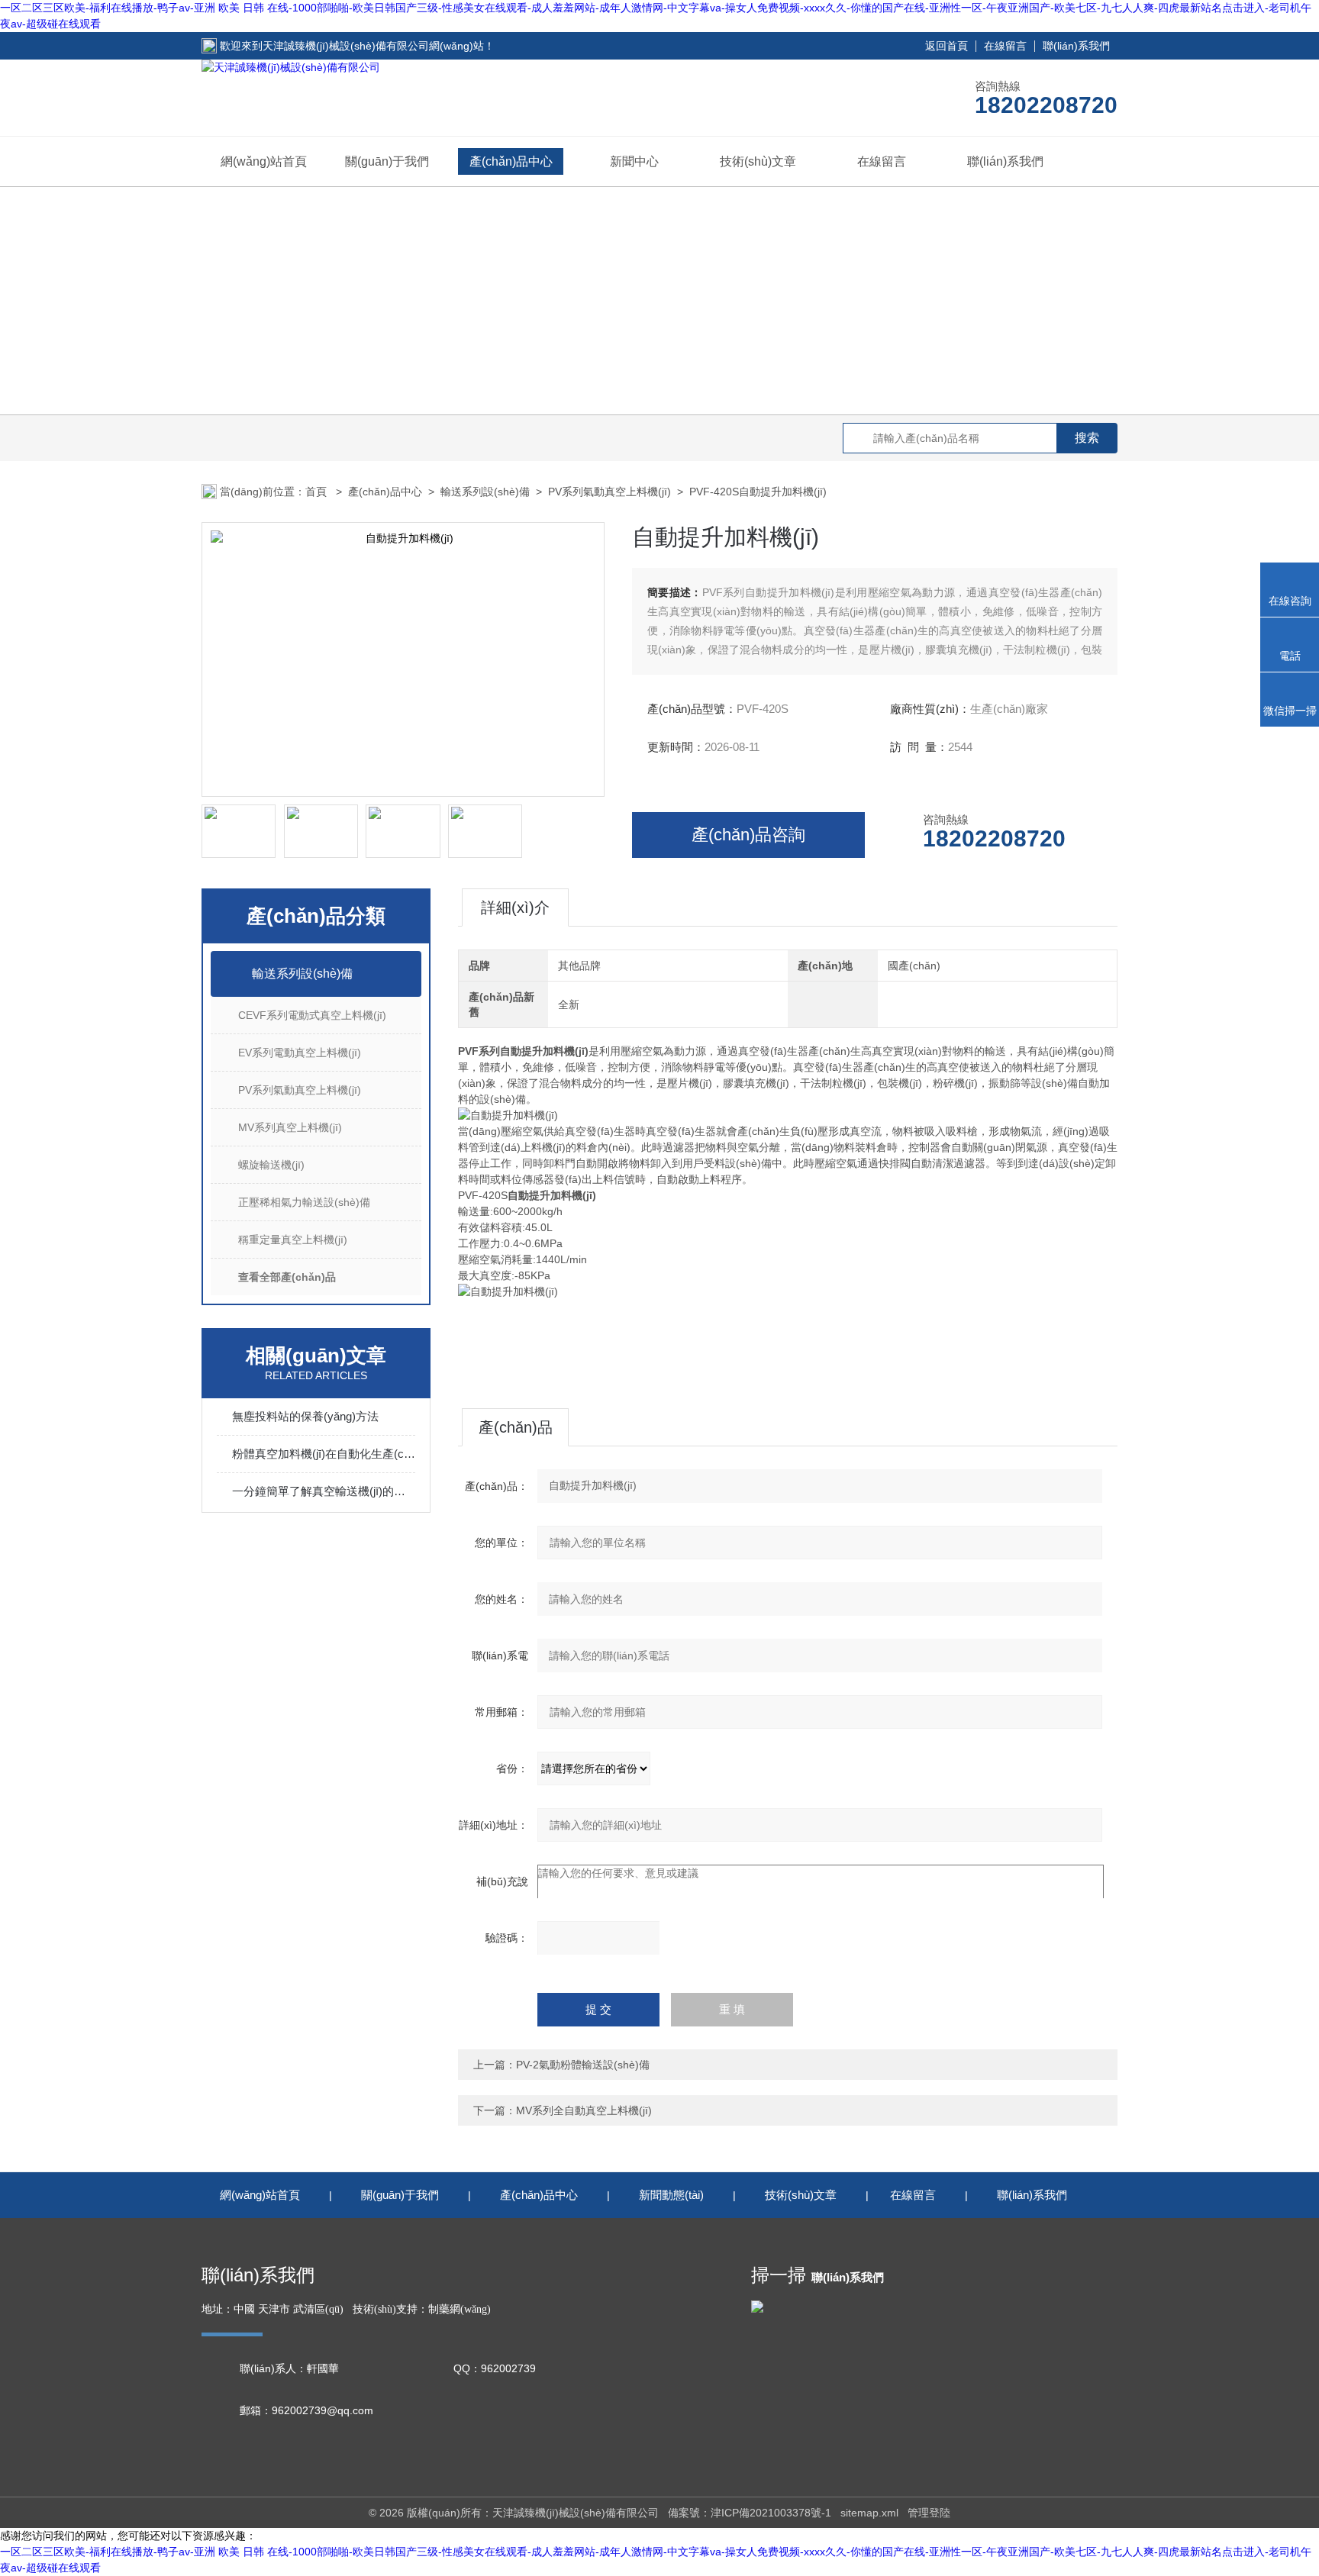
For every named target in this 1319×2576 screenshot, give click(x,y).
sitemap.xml (869, 2513)
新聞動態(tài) (671, 2195)
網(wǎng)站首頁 (264, 161)
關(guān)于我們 (387, 161)
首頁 (318, 492)
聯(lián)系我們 (1076, 46)
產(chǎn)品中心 (511, 161)
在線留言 (1005, 46)
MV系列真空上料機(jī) (290, 1127)
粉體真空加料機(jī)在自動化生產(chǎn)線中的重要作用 (324, 1454)
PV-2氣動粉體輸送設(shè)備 (583, 2065)
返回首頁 (947, 46)
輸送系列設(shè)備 (485, 492)
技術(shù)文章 (758, 161)
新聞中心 (634, 161)
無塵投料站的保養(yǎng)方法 (305, 1416)
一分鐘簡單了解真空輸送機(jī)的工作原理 (324, 1491)
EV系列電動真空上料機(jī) (300, 1053)
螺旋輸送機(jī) (271, 1165)
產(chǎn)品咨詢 (748, 835)
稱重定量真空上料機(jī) (293, 1240)
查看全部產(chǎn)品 (287, 1277)
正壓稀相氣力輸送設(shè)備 (304, 1202)
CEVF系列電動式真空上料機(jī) (312, 1015)
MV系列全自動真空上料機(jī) (584, 2110)
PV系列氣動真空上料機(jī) (610, 492)
